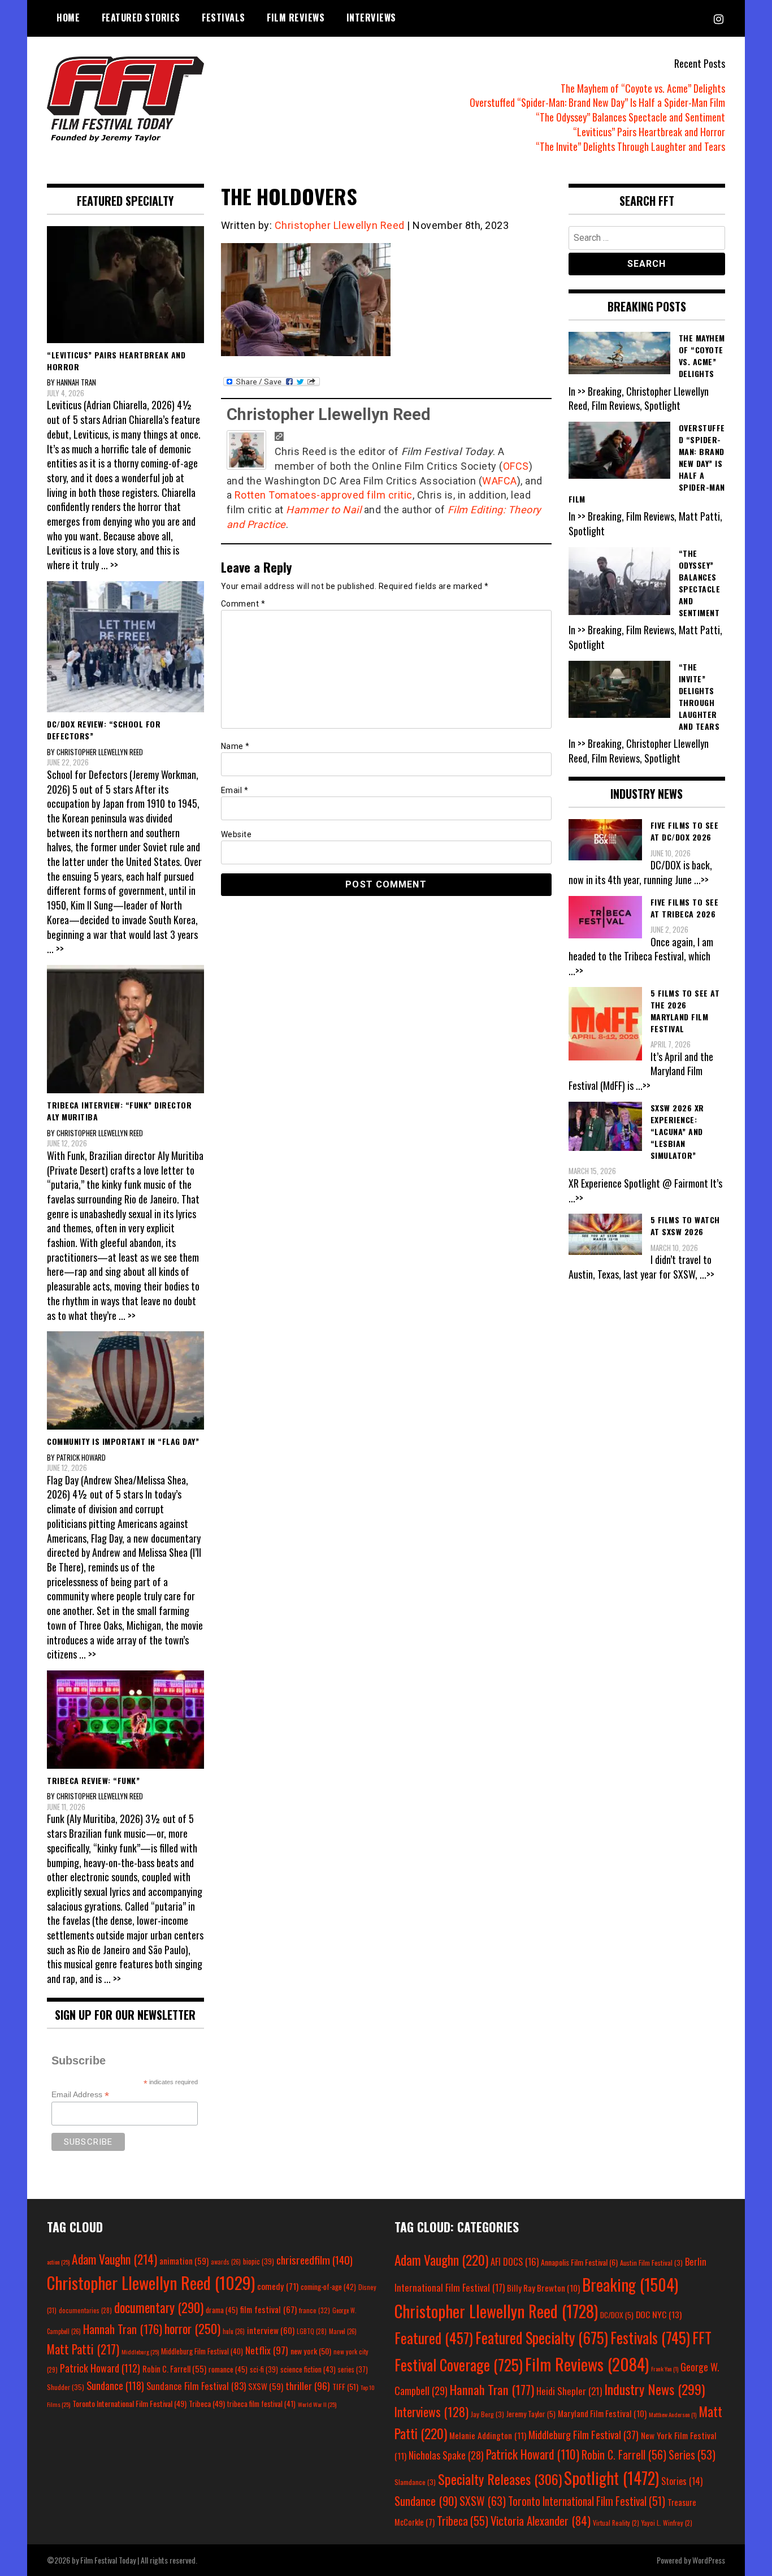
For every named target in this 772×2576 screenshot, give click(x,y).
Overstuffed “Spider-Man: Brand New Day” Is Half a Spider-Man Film (597, 102)
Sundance (115, 2385)
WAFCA (500, 481)
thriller (308, 2385)
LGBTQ (312, 2331)
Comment (243, 604)
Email (235, 790)
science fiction (308, 2369)
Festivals (224, 18)
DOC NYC (659, 2314)
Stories (682, 2481)
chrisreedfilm (315, 2260)
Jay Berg (487, 2414)
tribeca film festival (261, 2404)
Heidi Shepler (569, 2391)
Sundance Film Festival (196, 2386)
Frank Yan (665, 2369)
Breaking (630, 2284)
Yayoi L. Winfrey (667, 2523)
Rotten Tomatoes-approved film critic (324, 495)
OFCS (516, 466)
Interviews (371, 18)
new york (311, 2351)
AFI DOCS (515, 2261)
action (58, 2262)
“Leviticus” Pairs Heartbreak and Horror (649, 132)
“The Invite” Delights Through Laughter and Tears (630, 146)
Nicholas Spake (446, 2455)
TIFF (345, 2386)
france (315, 2310)
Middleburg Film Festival (202, 2351)
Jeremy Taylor (531, 2414)
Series (692, 2455)
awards (226, 2262)
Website (237, 834)
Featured (434, 2338)
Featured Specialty (542, 2338)
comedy (278, 2286)
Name (235, 746)
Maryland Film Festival (602, 2413)
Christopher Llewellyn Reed (340, 225)
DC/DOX (617, 2315)
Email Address (80, 2095)
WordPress (709, 2560)
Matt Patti (83, 2349)
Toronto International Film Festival (129, 2403)
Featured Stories (141, 18)
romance (228, 2369)
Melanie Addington (488, 2435)
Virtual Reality (616, 2523)
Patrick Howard (100, 2368)
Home (68, 18)
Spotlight (611, 2478)
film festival (268, 2309)
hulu (234, 2331)
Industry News (654, 2389)
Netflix (267, 2350)
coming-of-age (328, 2287)
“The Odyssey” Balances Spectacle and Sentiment (630, 117)
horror (192, 2328)
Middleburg (140, 2352)
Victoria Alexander (541, 2520)
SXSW (266, 2386)
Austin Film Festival (651, 2263)
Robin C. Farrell (174, 2369)
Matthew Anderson (673, 2414)
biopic (259, 2261)
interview (271, 2330)
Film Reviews (296, 18)
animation (184, 2261)
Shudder (66, 2387)
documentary (159, 2307)
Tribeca (207, 2403)
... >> (110, 565)
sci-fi (264, 2369)
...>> (701, 880)
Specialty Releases (500, 2479)
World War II (317, 2404)
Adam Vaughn (114, 2259)
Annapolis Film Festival (579, 2262)
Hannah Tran (123, 2329)
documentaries (85, 2310)
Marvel (343, 2331)
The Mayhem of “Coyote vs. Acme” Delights (643, 88)
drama (222, 2310)
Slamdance (415, 2482)
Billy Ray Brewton (543, 2288)
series (353, 2369)
